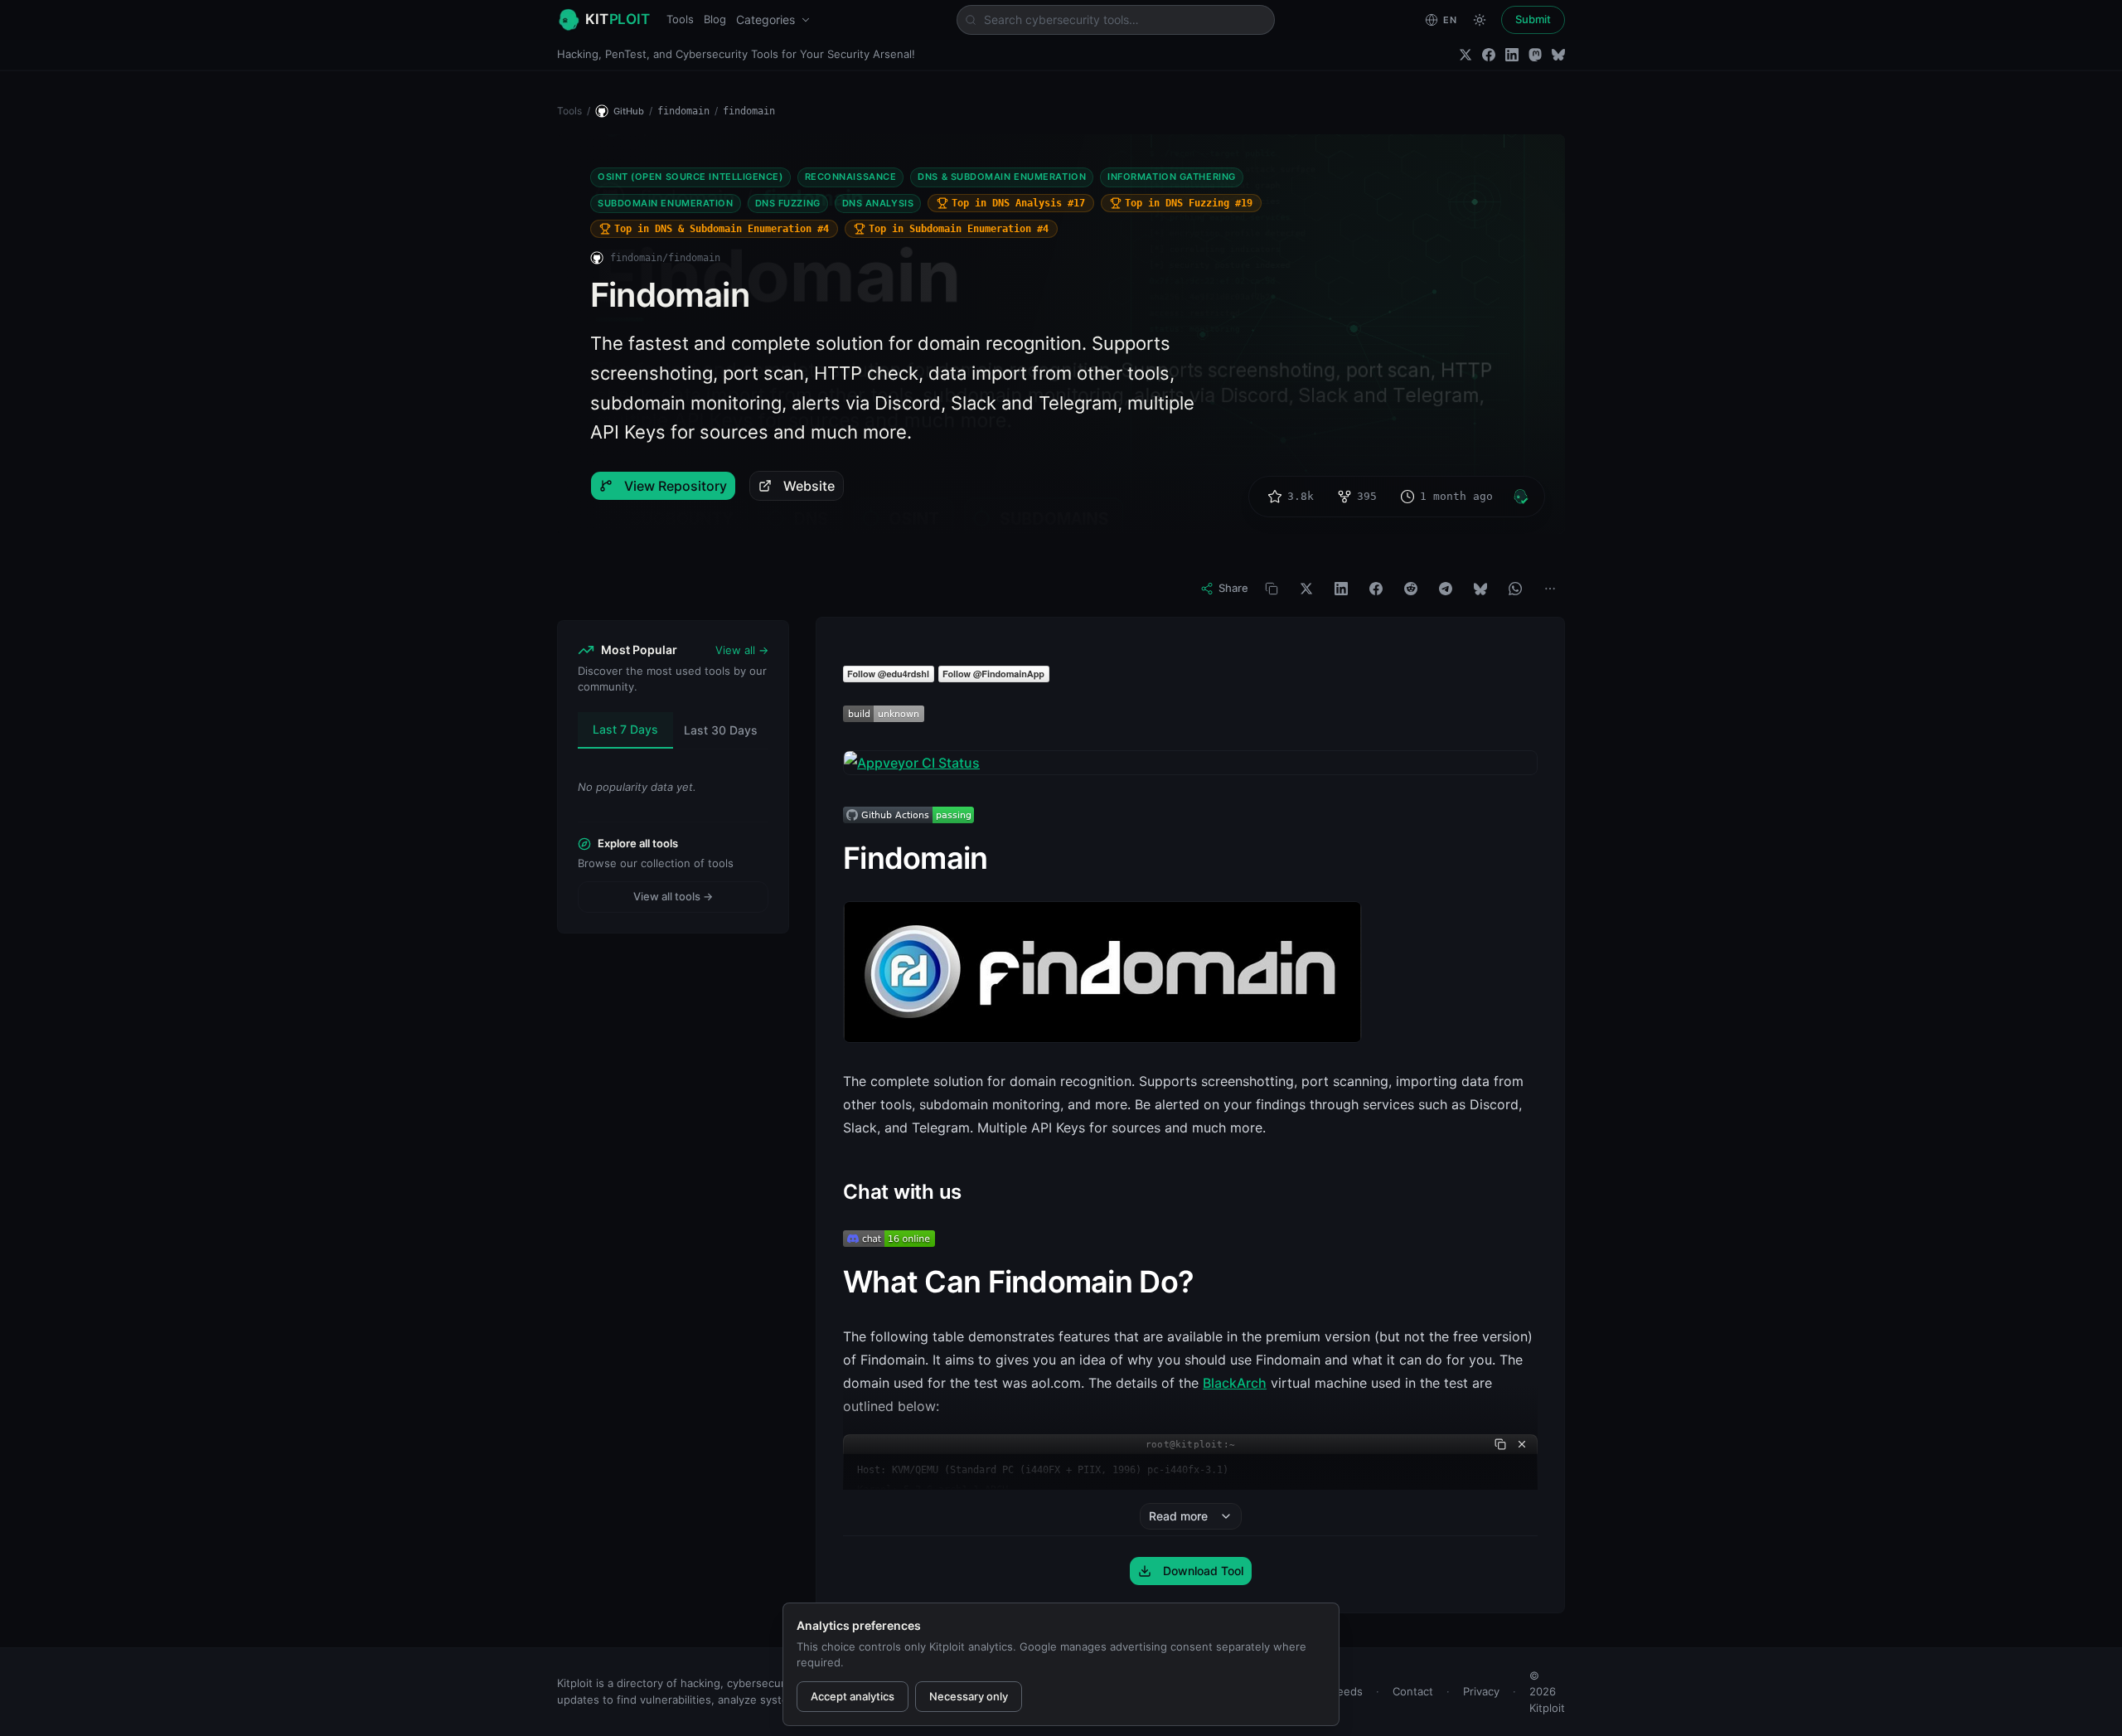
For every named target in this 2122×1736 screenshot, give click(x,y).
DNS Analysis (878, 203)
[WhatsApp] (1515, 589)
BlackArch (1235, 1383)
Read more (1178, 1516)
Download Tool (1203, 1571)
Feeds (1347, 1691)
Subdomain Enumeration (666, 203)
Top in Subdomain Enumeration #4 (959, 229)
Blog (715, 19)
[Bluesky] (1558, 55)
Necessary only (969, 1696)
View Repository (676, 486)
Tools (680, 19)
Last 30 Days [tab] (721, 730)
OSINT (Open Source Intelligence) (690, 177)
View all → (742, 650)
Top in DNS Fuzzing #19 (1189, 203)
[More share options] (1550, 589)
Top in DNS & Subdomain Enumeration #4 (722, 229)
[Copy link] (1272, 589)
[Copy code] (1500, 1444)
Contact (1413, 1691)
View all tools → (673, 896)
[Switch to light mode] (1480, 20)
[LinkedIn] (1512, 55)
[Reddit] (1411, 589)
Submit (1533, 19)
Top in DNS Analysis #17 (1018, 203)
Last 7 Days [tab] (625, 729)
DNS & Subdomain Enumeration (1002, 177)
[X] (1306, 589)
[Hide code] (1522, 1444)
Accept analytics (853, 1696)
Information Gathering (1172, 177)
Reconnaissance (851, 177)
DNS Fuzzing (788, 203)
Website (809, 486)
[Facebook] (1489, 55)
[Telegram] (1446, 589)
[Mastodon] (1535, 55)
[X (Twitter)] (1466, 55)
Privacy (1481, 1691)
